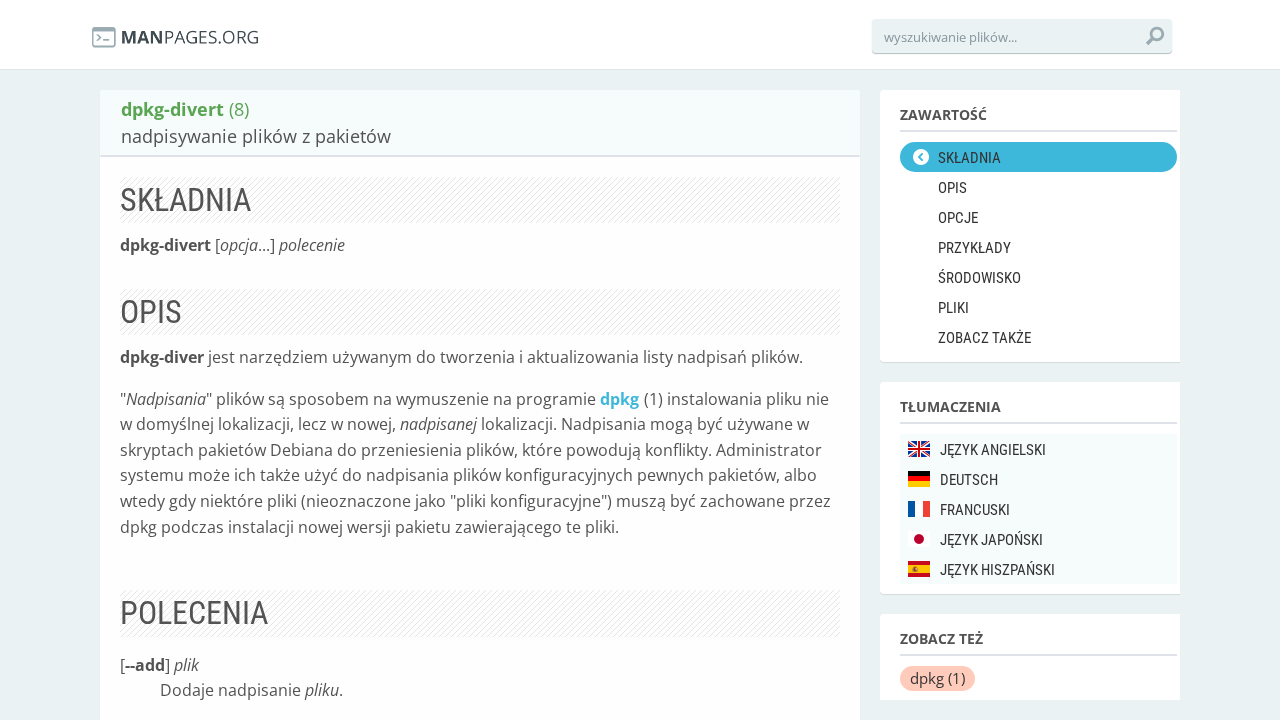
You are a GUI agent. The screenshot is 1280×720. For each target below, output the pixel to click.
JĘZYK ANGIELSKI (993, 450)
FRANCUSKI (975, 510)
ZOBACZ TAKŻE (984, 338)
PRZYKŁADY (974, 248)
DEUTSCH (969, 480)
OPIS (952, 188)
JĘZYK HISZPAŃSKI (997, 570)
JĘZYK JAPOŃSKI (991, 540)
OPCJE (958, 218)
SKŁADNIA (969, 158)
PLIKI (953, 308)
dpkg (619, 399)
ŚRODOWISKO (979, 278)
